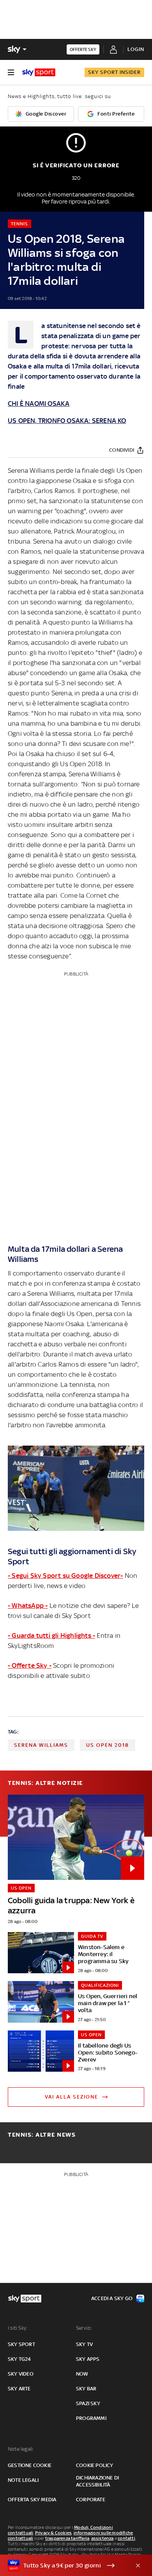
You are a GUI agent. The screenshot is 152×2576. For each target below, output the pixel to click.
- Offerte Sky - (30, 1665)
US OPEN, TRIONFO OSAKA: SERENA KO (67, 421)
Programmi (91, 2418)
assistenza (103, 2538)
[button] (64, 2565)
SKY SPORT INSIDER (114, 72)
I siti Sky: (18, 2328)
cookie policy (95, 2465)
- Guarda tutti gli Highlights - (51, 1635)
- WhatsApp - (28, 1606)
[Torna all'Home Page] (39, 72)
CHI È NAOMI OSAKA (39, 404)
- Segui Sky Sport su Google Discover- (65, 1576)
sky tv (84, 2344)
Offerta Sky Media (32, 2500)
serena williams (41, 1745)
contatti (126, 2538)
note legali (23, 2480)
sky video (21, 2374)
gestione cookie (30, 2465)
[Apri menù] (11, 72)
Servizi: (84, 2328)
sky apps (88, 2359)
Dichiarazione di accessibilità (97, 2481)
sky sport (21, 2344)
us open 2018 (108, 1745)
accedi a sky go (112, 2298)
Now (82, 2374)
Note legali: (21, 2449)
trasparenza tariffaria (67, 2538)
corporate (91, 2500)
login (136, 49)
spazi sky (88, 2403)
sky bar (86, 2389)
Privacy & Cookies (53, 2533)
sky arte (19, 2389)
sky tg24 (19, 2359)
